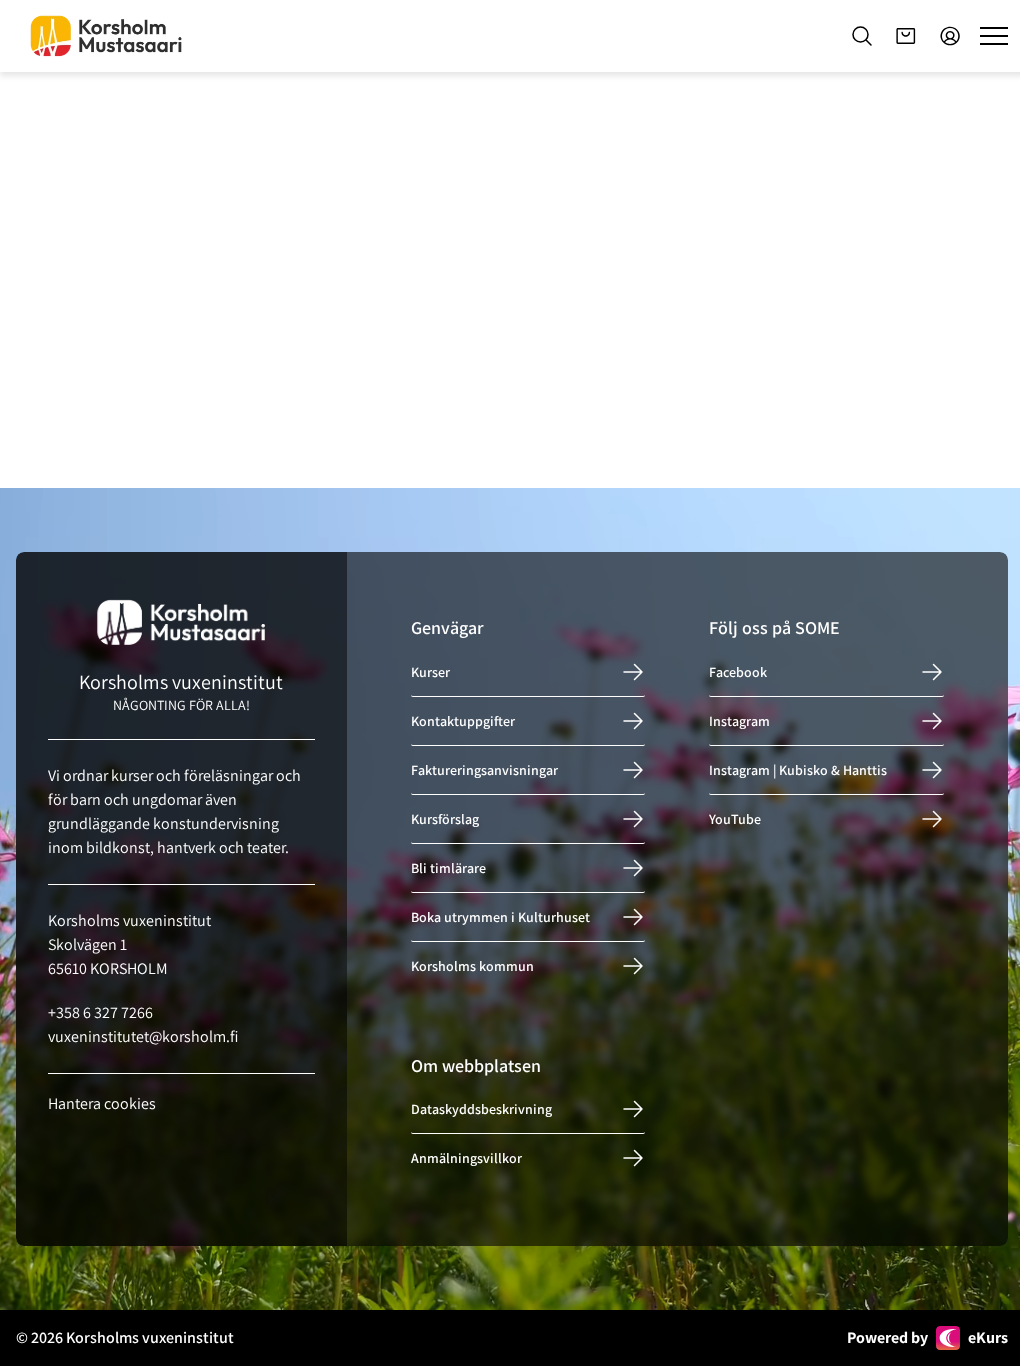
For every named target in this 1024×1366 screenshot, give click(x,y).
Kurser (430, 672)
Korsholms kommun (472, 966)
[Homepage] (106, 36)
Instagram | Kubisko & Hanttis (798, 770)
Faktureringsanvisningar (484, 770)
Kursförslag (445, 819)
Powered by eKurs (927, 1337)
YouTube (735, 819)
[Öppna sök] (862, 36)
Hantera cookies (102, 1103)
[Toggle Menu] (994, 36)
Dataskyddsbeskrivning (481, 1109)
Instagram (739, 721)
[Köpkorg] (906, 36)
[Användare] (950, 36)
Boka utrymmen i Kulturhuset (500, 917)
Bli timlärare (448, 868)
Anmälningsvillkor (466, 1158)
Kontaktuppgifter (463, 721)
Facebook (738, 672)
